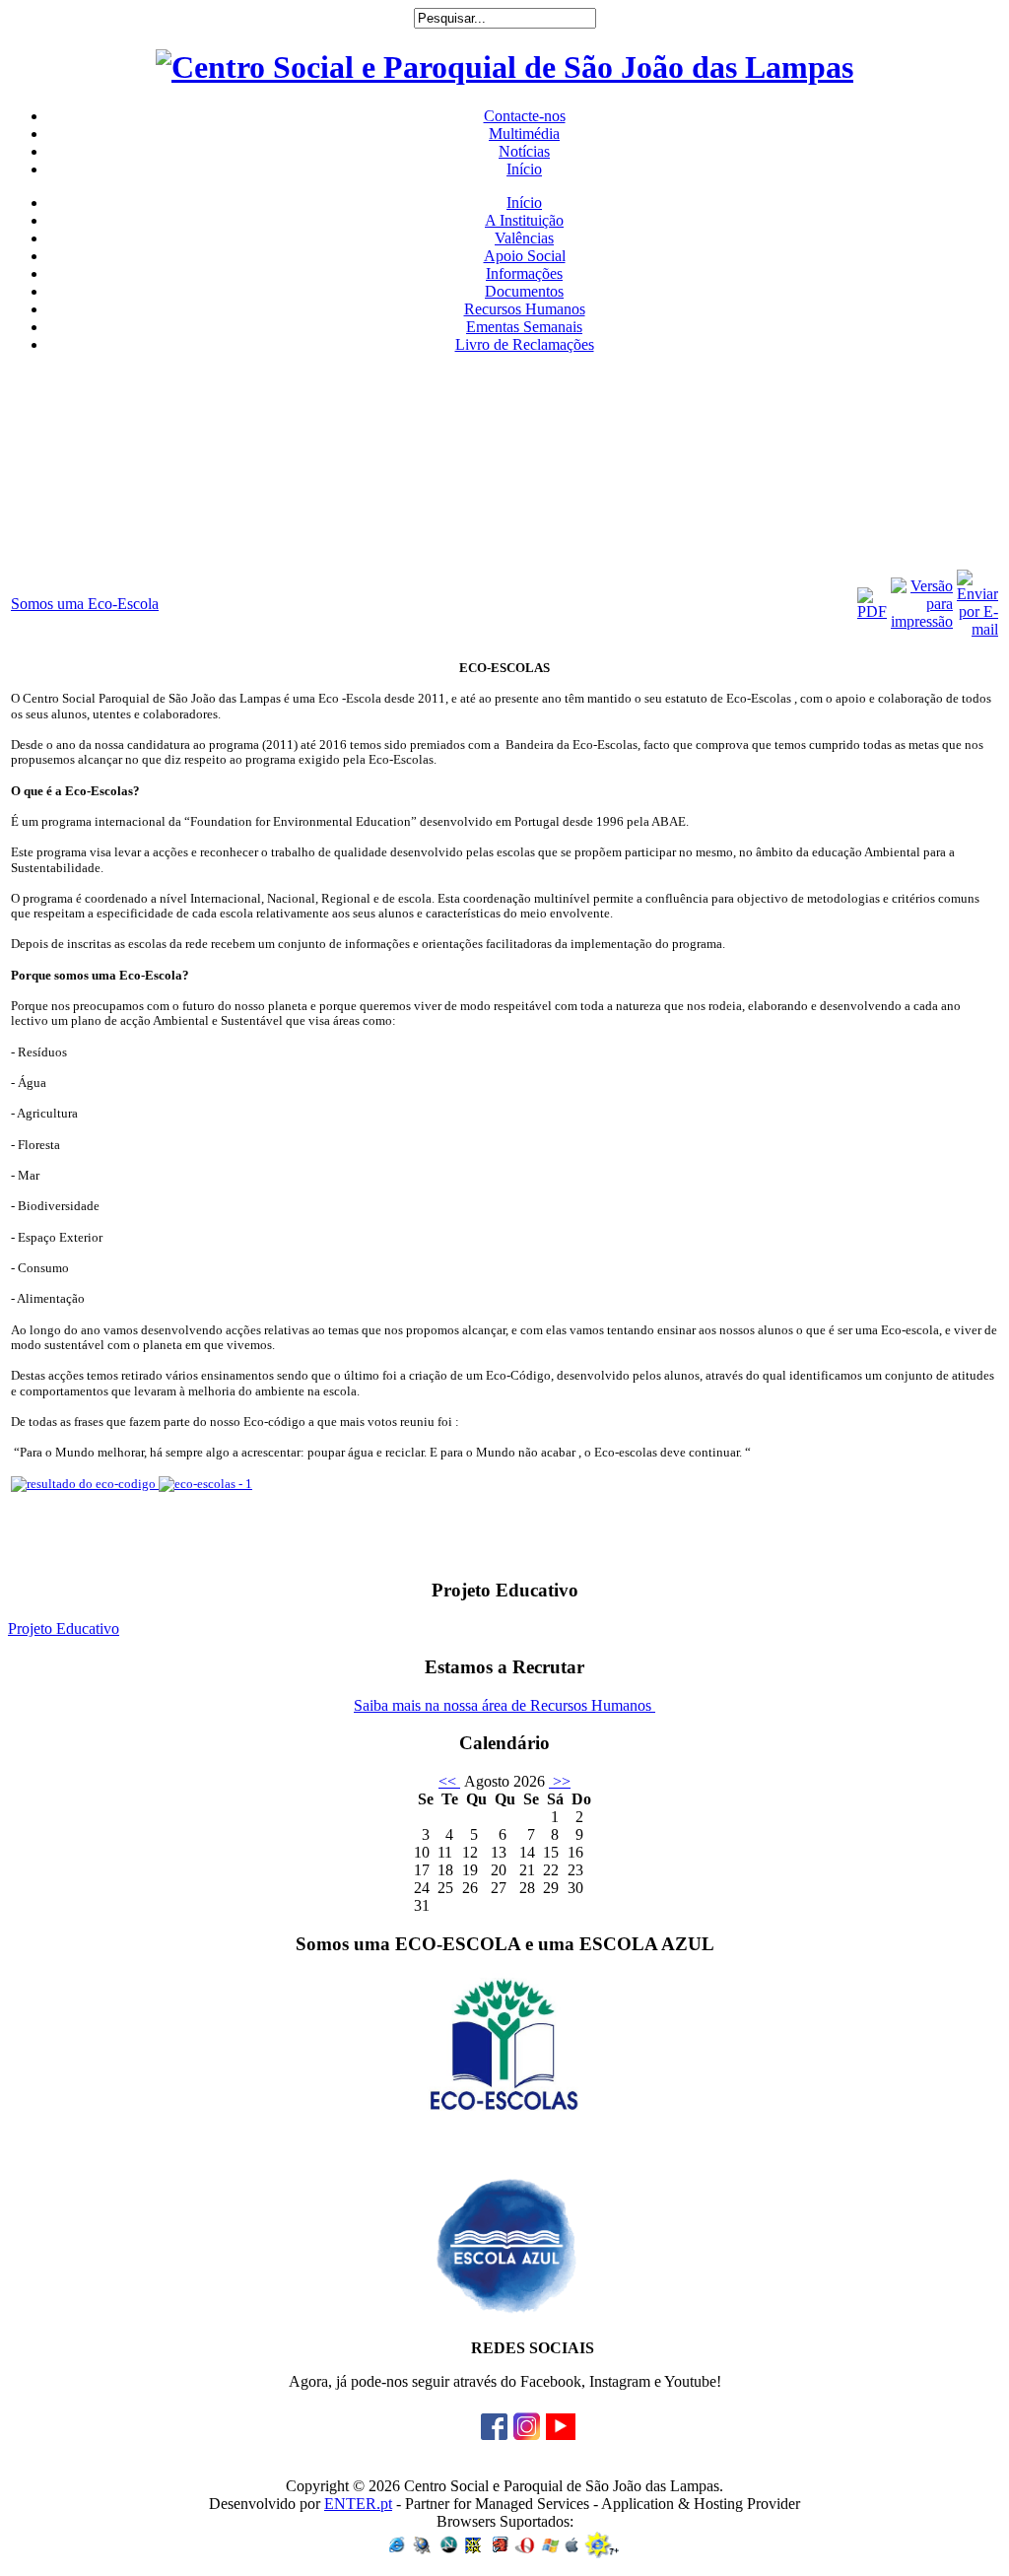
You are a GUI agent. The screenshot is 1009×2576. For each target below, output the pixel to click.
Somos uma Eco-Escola (85, 604)
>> (560, 1781)
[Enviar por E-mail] (977, 629)
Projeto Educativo (64, 1628)
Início (524, 169)
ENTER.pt (358, 2504)
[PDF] (872, 611)
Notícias (524, 151)
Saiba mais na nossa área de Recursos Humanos (504, 1705)
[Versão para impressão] (922, 621)
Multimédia (524, 134)
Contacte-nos (525, 116)
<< (449, 1781)
